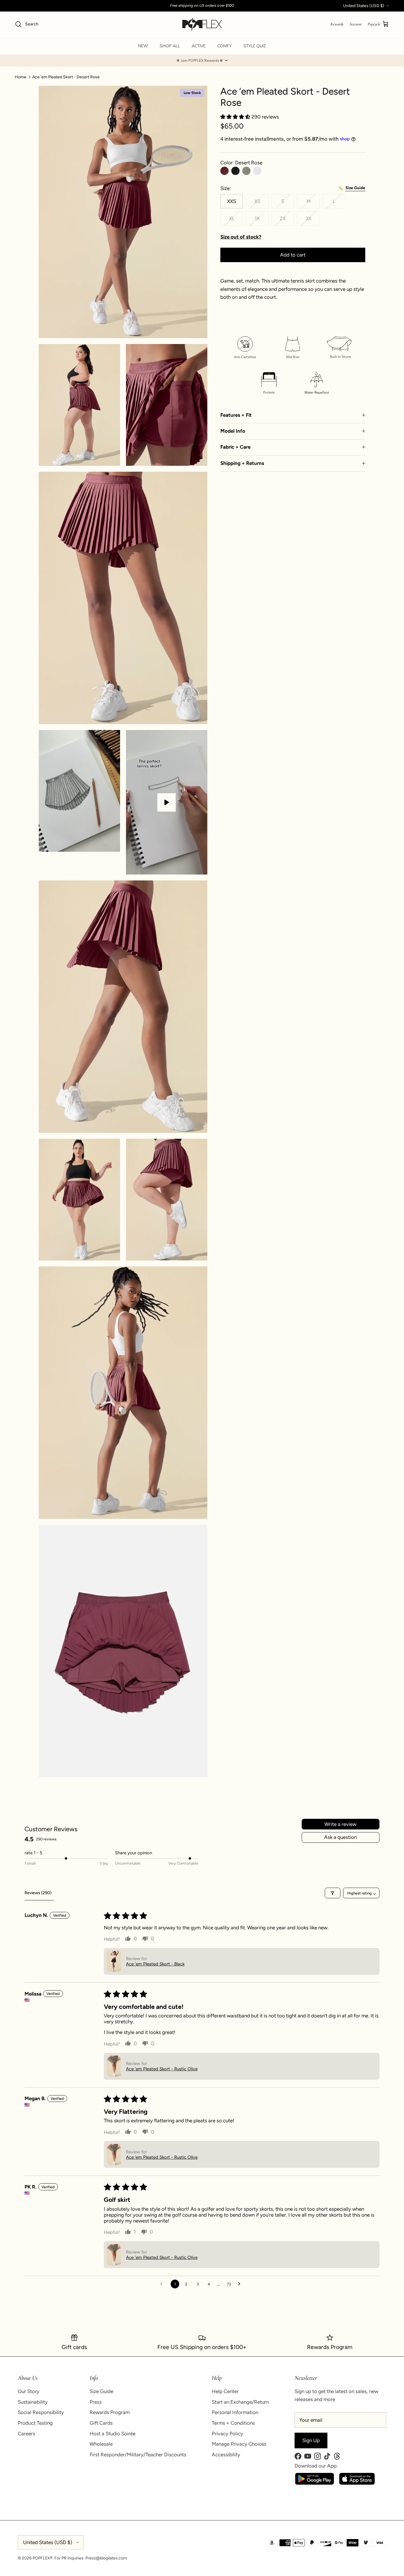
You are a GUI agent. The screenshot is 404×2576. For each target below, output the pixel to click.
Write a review (340, 1824)
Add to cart (293, 255)
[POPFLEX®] (202, 24)
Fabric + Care (235, 447)
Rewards (337, 24)
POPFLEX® (43, 2558)
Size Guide (101, 2391)
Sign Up (311, 2440)
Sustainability (33, 2402)
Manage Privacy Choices (239, 2444)
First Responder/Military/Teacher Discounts (138, 2455)
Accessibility (226, 2455)
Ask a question (340, 1837)
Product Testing (35, 2423)
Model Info (233, 431)
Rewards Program (110, 2412)
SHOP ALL (170, 46)
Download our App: (316, 2466)
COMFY (224, 46)
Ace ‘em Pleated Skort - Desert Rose (66, 77)
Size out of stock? (241, 237)
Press (96, 2402)
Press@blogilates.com (106, 2558)
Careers (26, 2434)
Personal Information (235, 2412)
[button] (202, 61)
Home (21, 77)
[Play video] (167, 802)
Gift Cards (101, 2423)
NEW (143, 46)
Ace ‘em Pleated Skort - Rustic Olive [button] (162, 2069)
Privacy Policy (227, 2434)
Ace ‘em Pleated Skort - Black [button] (155, 1964)
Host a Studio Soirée (113, 2434)
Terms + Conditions (233, 2423)
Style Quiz (255, 46)
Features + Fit (236, 415)
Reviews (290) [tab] (38, 1893)
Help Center (225, 2391)
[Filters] (333, 1893)
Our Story (29, 2391)
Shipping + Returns (242, 463)
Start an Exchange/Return (240, 2402)
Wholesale (101, 2444)
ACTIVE (199, 46)
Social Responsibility (41, 2412)
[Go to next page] (241, 2284)
